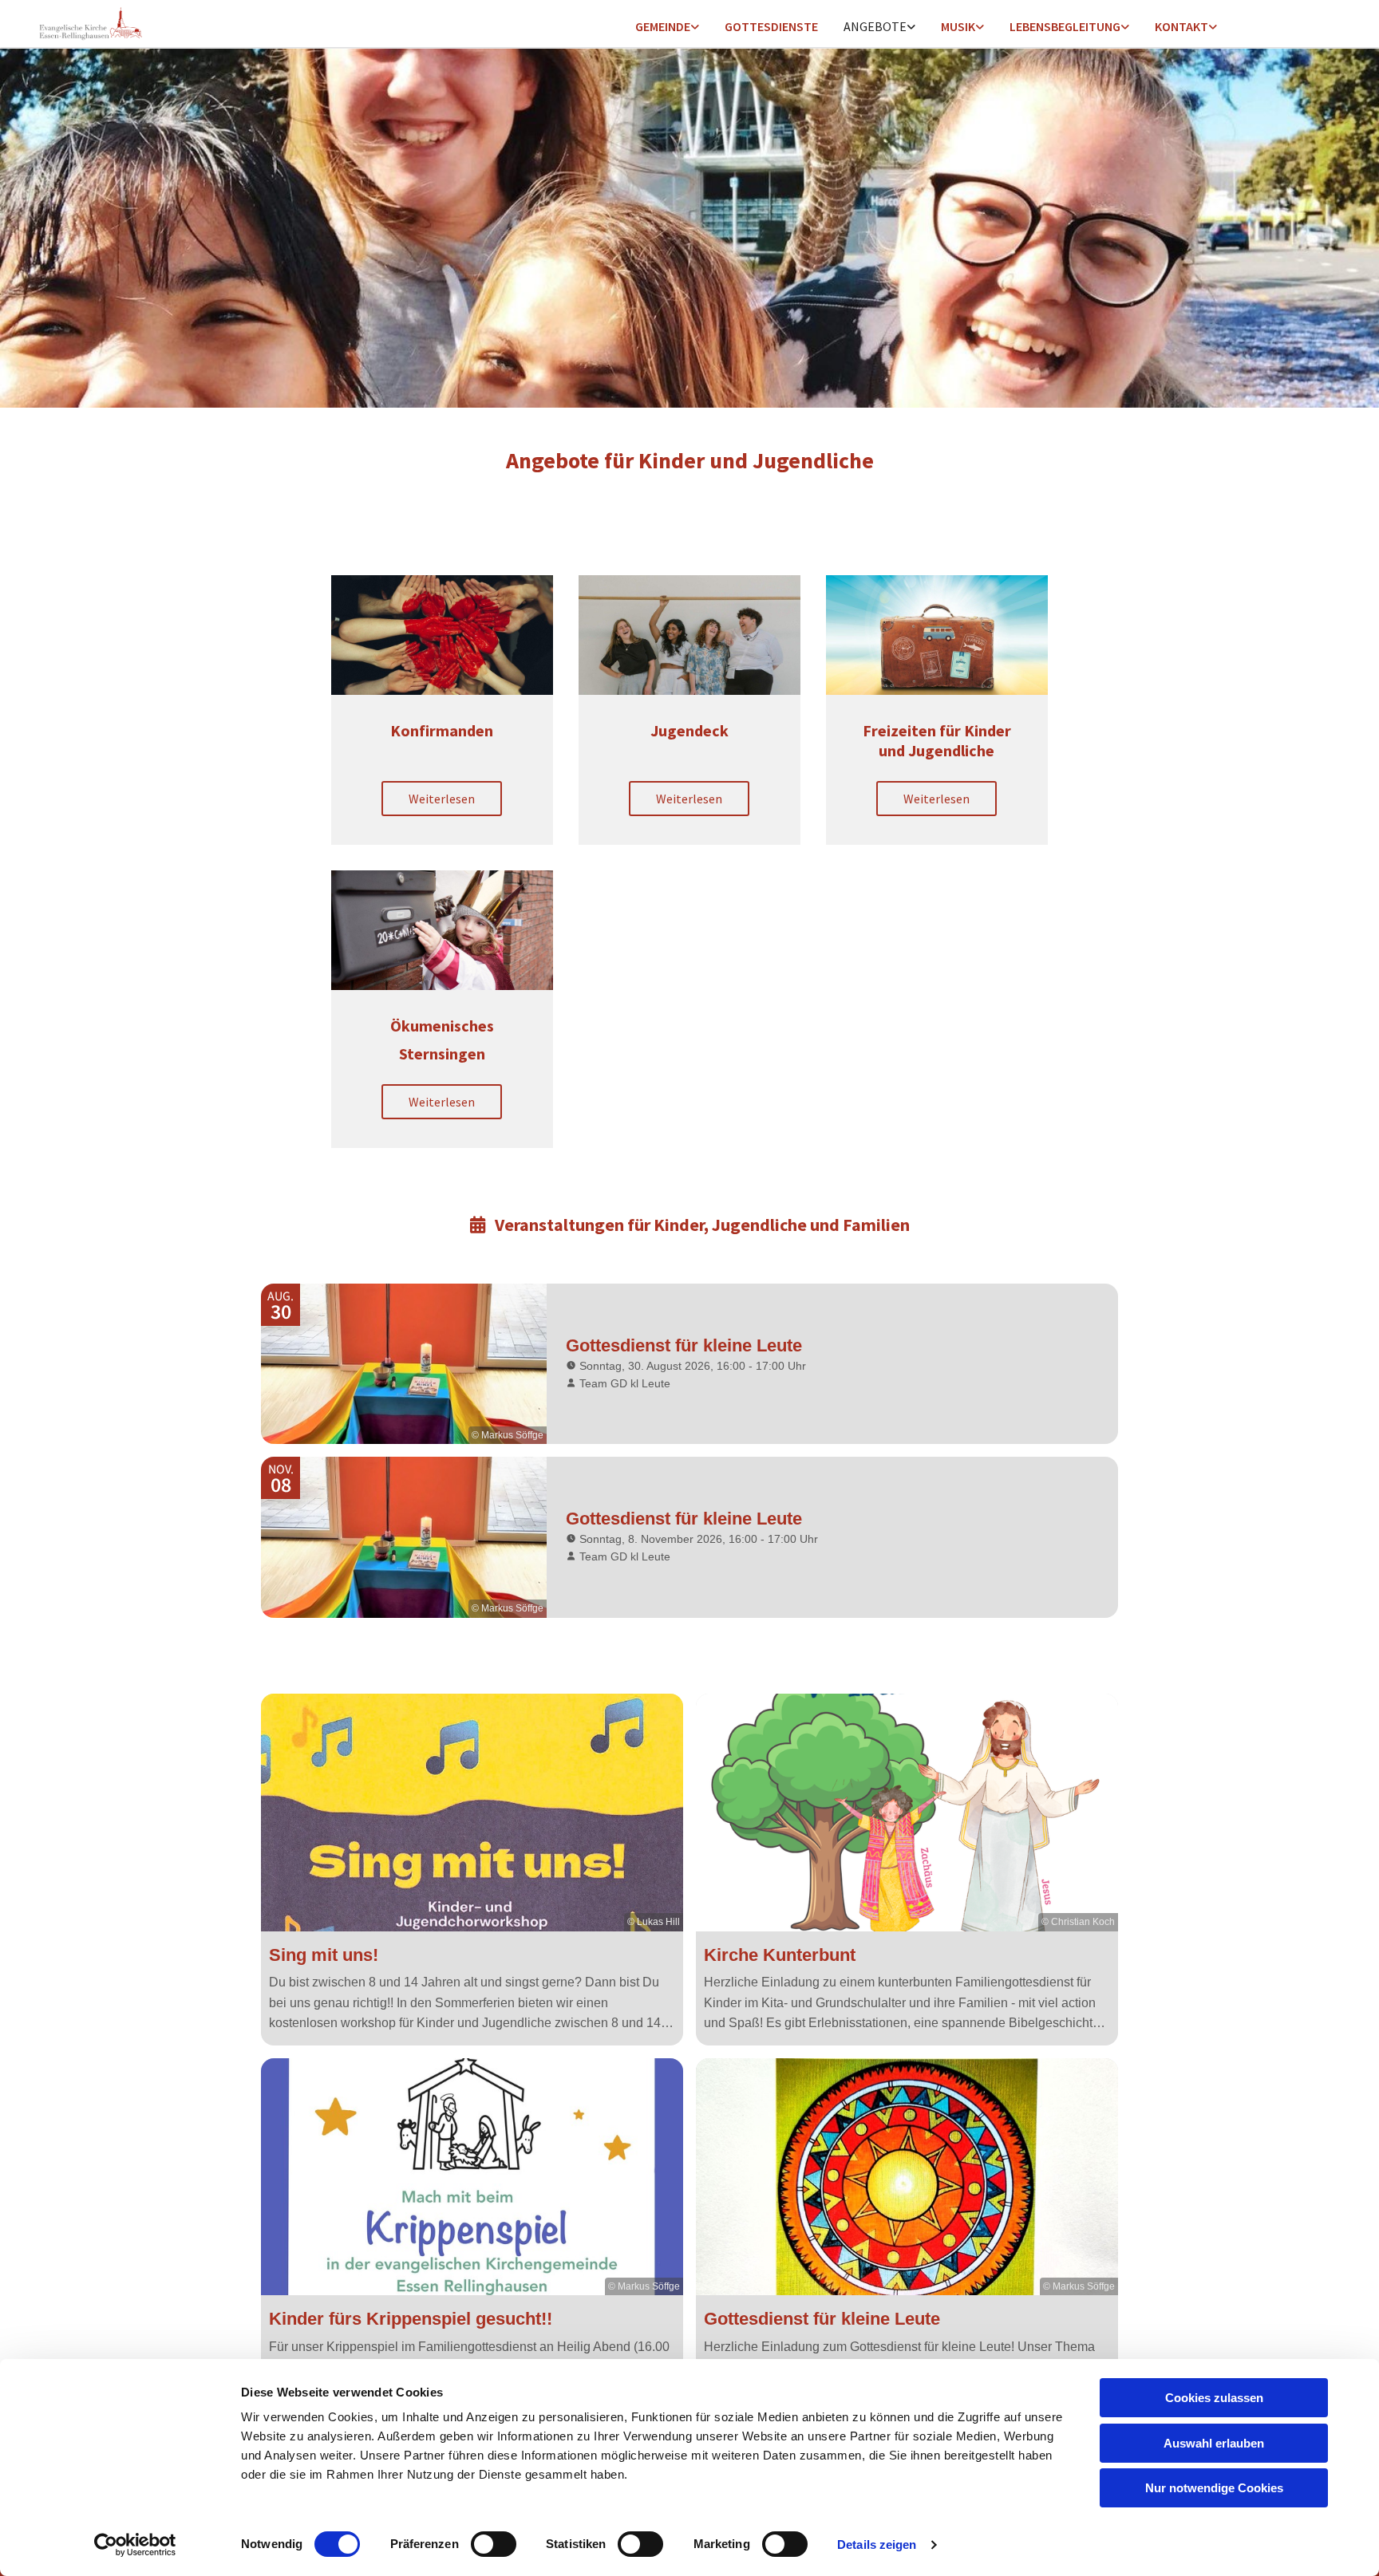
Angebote (875, 26)
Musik (958, 26)
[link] (667, 28)
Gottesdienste (771, 26)
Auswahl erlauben (1214, 2443)
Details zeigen (877, 2544)
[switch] (494, 2544)
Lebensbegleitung (1065, 26)
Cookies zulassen (1214, 2398)
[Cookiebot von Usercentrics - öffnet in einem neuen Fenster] (135, 2545)
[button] (442, 799)
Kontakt (1181, 26)
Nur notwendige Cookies (1214, 2488)
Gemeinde (663, 26)
